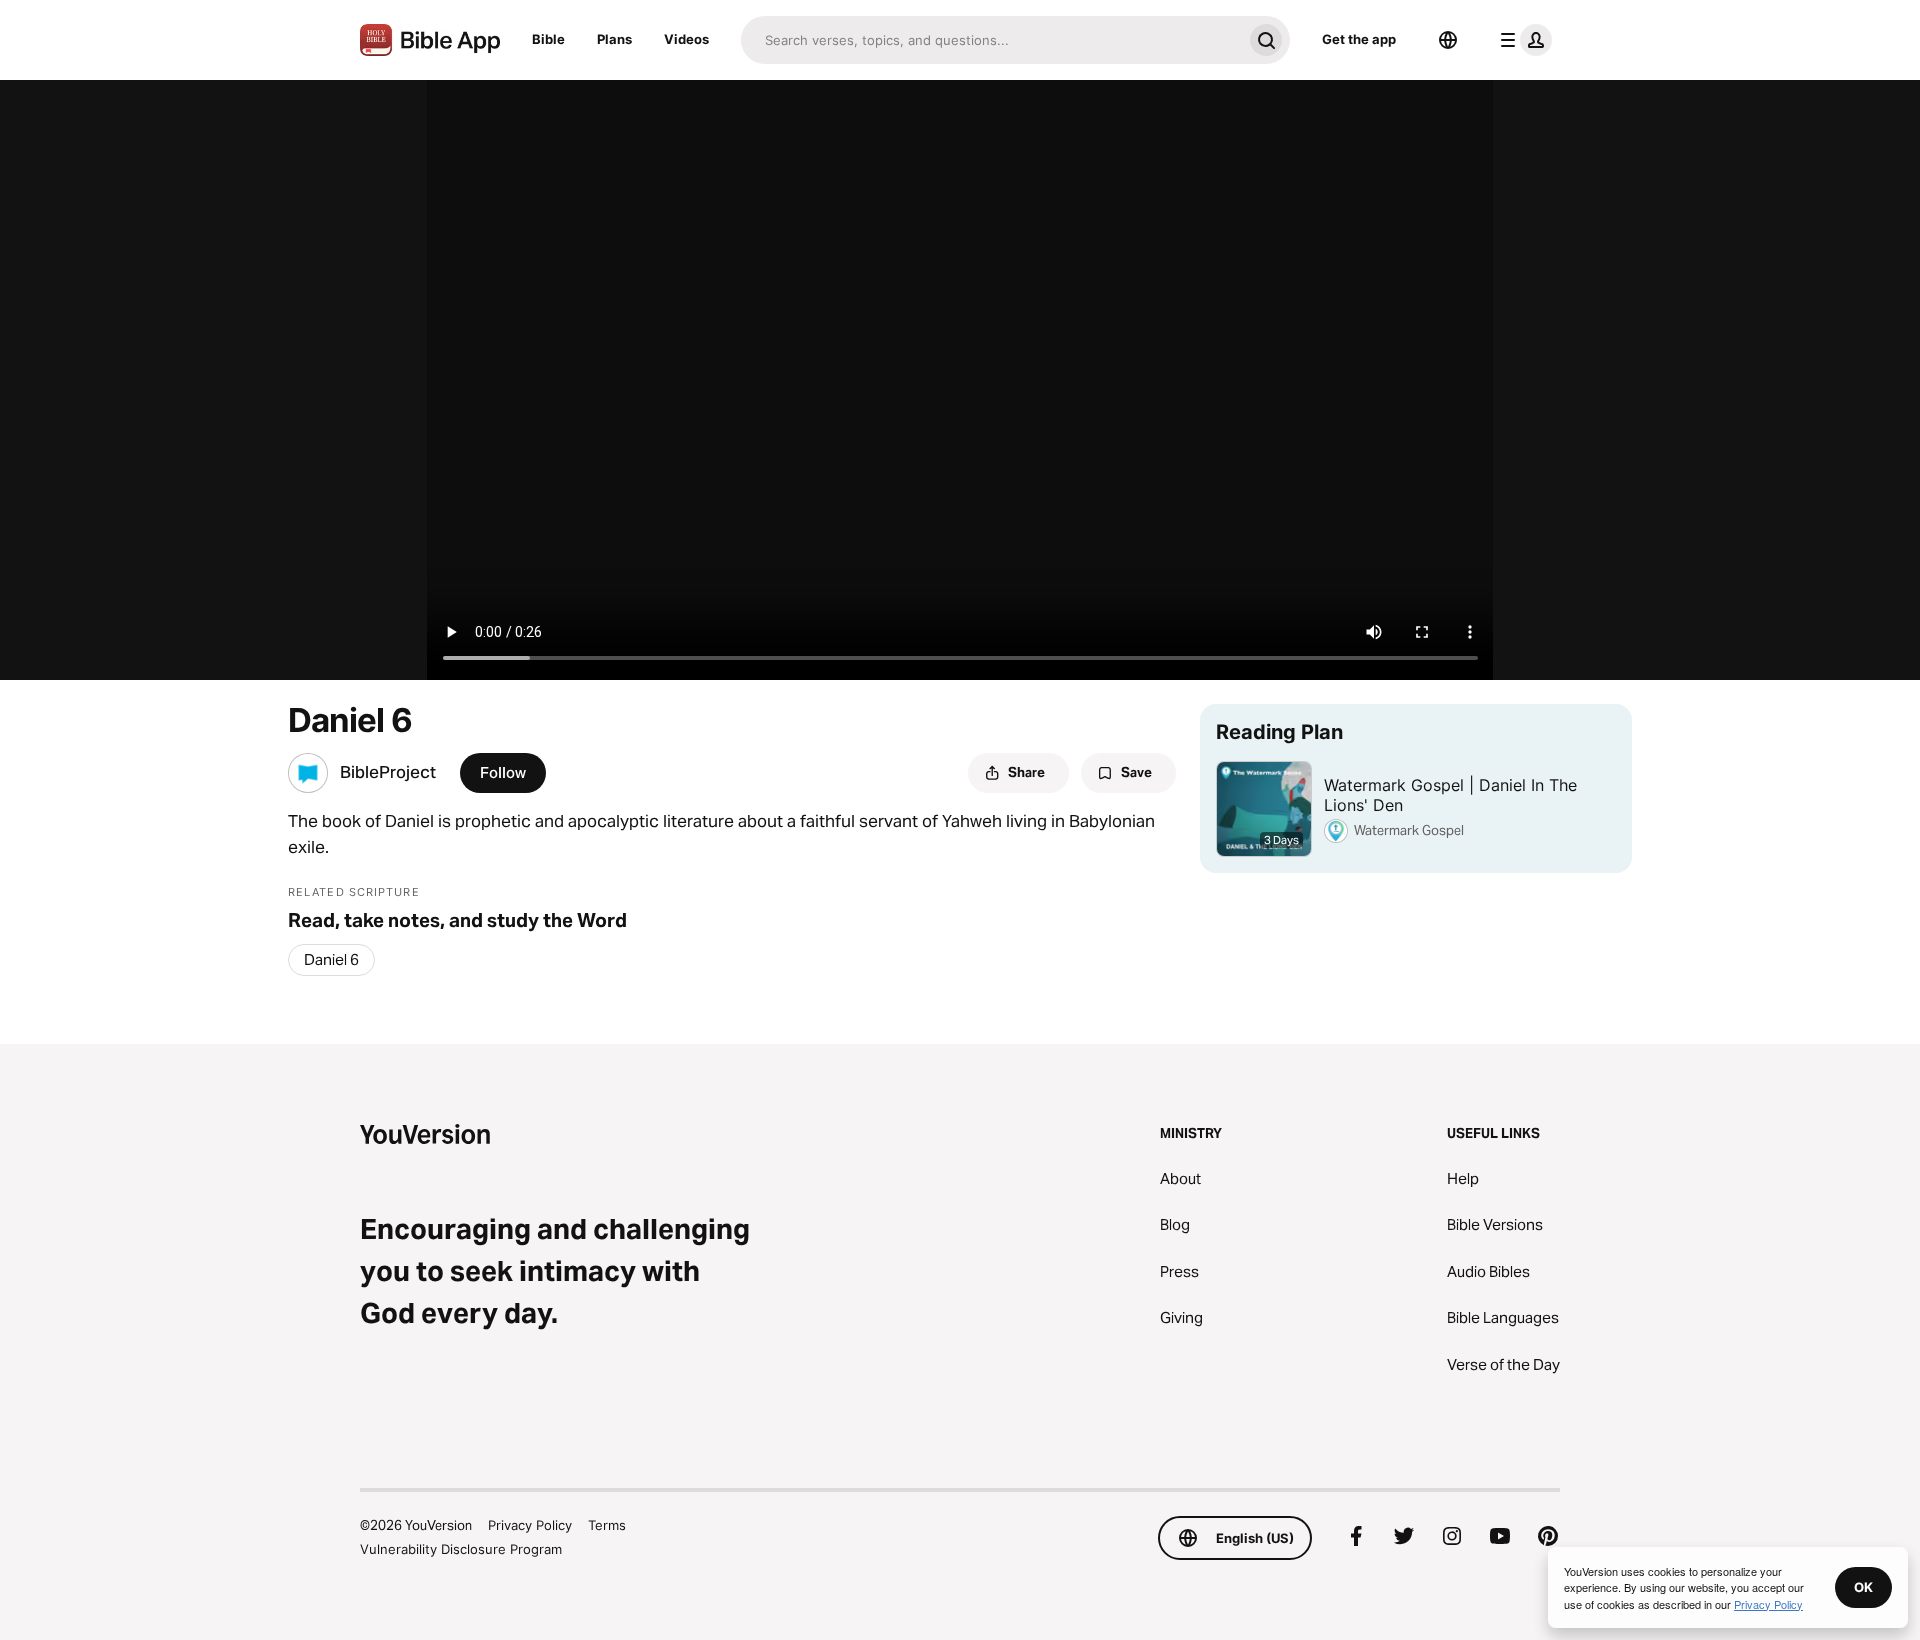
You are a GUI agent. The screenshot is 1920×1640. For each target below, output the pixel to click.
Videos (686, 39)
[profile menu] (1522, 40)
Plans (614, 39)
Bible (548, 39)
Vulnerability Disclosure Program (461, 1549)
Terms (607, 1525)
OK (1863, 1587)
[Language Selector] (1448, 40)
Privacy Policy (530, 1525)
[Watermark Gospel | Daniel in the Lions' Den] (1416, 788)
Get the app (1359, 39)
